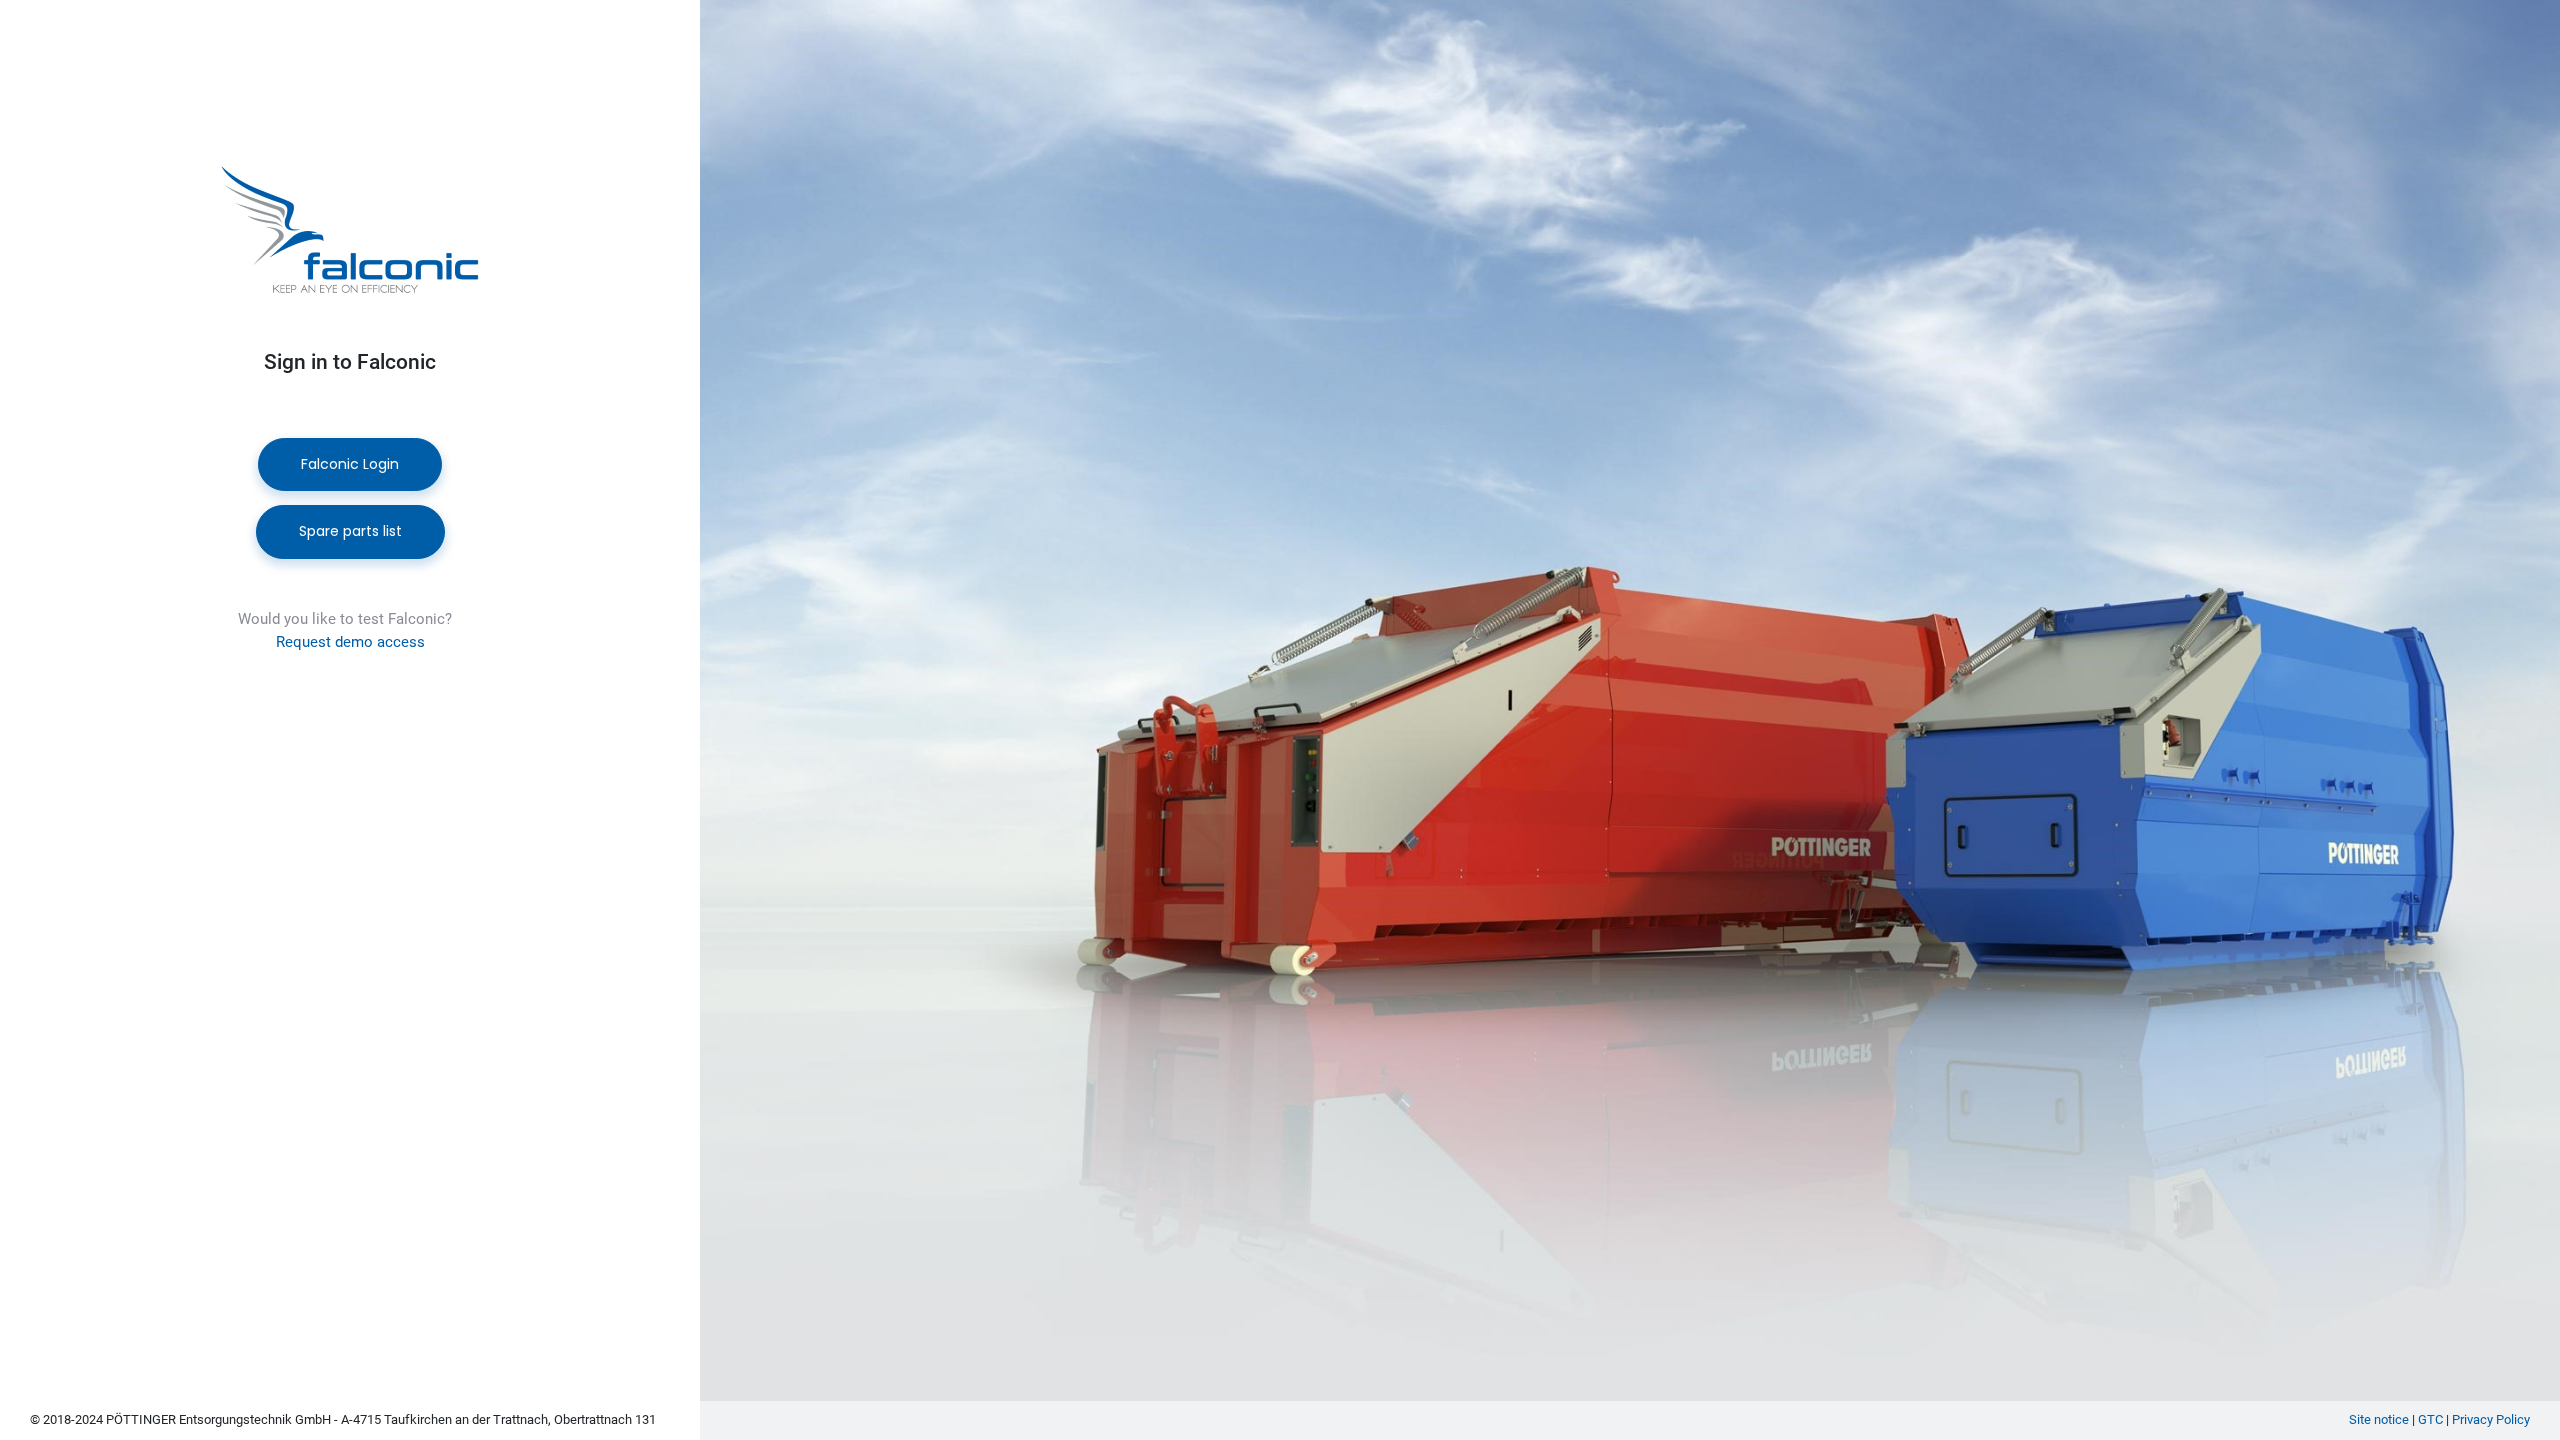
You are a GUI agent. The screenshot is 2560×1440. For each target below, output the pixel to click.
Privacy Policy (2491, 1419)
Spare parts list (350, 531)
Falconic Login (350, 464)
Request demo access (350, 642)
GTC (2430, 1419)
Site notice (2379, 1419)
